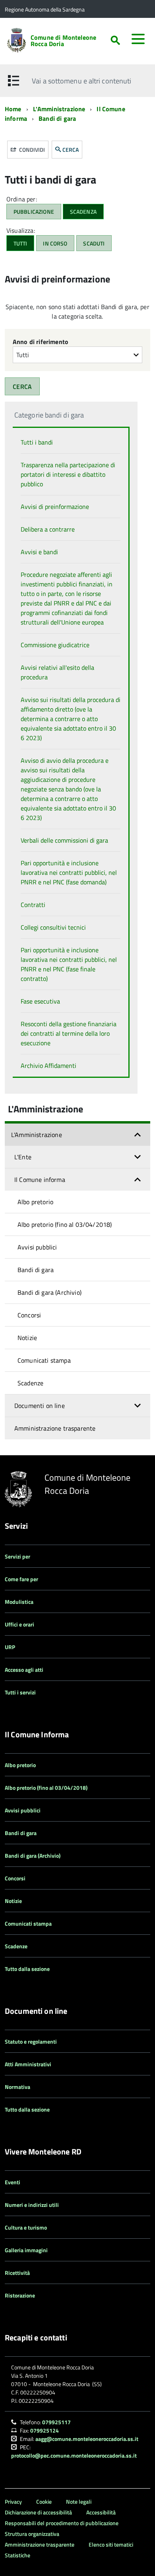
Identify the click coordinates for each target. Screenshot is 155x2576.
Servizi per (17, 1556)
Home (13, 109)
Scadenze (30, 1383)
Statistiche (17, 2555)
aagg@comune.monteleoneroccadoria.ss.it (87, 2439)
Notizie (27, 1338)
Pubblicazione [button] (34, 212)
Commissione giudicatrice (55, 645)
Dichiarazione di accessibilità (38, 2512)
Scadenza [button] (83, 212)
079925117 (56, 2422)
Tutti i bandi (37, 442)
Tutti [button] (20, 243)
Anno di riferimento (41, 342)
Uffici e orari (19, 1624)
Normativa (17, 2087)
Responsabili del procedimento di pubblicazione (62, 2523)
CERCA (71, 150)
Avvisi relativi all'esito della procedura (57, 672)
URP (10, 1647)
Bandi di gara (57, 118)
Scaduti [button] (94, 243)
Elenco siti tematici (111, 2544)
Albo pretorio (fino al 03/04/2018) (65, 1224)
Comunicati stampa (44, 1360)
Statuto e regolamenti (31, 2041)
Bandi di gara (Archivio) (49, 1292)
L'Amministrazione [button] (37, 1135)
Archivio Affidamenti (48, 1066)
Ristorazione (20, 2295)
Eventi (13, 2182)
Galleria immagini (26, 2250)
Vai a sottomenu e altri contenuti (81, 81)
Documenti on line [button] (40, 1406)
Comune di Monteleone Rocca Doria (63, 41)
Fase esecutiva (40, 1001)
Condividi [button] (31, 150)
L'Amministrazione (59, 109)
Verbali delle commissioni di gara (64, 840)
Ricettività (17, 2273)
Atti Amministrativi (28, 2064)
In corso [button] (55, 243)
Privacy (13, 2502)
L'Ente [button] (23, 1157)
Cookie (44, 2502)
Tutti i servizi (20, 1692)
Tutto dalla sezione (27, 1969)
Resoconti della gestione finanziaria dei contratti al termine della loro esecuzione (69, 1033)
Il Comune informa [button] (40, 1180)
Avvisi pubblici (37, 1247)
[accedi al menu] (138, 39)
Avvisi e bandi (39, 552)
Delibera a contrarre (48, 529)
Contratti (33, 905)
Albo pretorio (35, 1202)
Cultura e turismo (26, 2227)
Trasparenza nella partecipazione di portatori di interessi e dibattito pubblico (68, 474)
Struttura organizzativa (32, 2534)
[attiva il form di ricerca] (115, 40)
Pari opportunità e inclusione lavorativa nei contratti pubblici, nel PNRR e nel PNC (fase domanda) (69, 872)
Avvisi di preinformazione (55, 507)
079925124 (45, 2430)
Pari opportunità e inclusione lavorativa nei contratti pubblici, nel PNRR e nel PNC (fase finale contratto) (69, 964)
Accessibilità (101, 2512)
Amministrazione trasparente (55, 1428)
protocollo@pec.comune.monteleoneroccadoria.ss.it (74, 2455)
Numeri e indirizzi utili (32, 2205)
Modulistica (19, 1602)
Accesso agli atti (24, 1670)
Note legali (79, 2502)
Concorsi (29, 1315)
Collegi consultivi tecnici (53, 927)
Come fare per (21, 1579)
